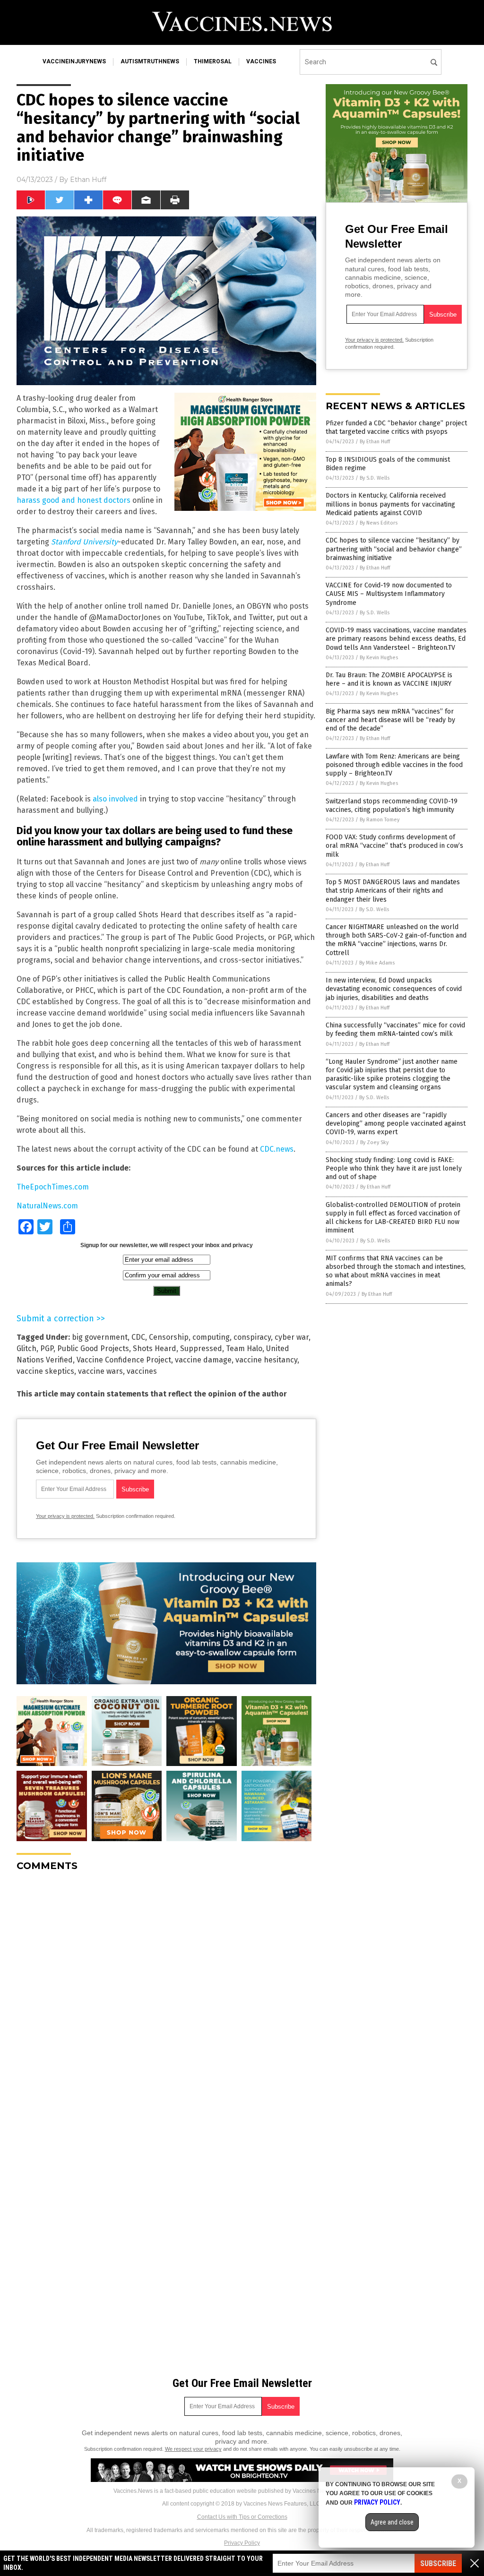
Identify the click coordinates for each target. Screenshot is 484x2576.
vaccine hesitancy (266, 1360)
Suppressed (201, 1348)
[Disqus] (166, 1997)
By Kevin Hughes (379, 658)
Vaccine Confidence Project (124, 1360)
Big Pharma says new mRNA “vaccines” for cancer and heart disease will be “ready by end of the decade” (390, 720)
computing (211, 1337)
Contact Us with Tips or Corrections (242, 2517)
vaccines (261, 61)
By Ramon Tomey (380, 820)
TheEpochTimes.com (53, 1187)
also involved (115, 799)
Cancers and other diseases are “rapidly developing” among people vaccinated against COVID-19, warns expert (396, 1124)
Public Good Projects (93, 1348)
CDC (138, 1337)
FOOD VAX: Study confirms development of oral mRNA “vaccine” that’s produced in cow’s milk (394, 846)
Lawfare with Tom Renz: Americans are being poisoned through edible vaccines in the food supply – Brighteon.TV (394, 765)
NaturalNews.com (47, 1206)
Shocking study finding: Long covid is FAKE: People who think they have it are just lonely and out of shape (394, 1168)
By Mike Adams (377, 963)
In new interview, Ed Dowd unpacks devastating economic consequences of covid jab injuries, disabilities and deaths (394, 989)
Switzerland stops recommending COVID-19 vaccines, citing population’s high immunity (392, 806)
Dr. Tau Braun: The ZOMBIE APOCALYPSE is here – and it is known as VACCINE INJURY (389, 679)
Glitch (26, 1348)
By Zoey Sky (374, 1142)
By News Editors (379, 523)
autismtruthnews (150, 61)
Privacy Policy (242, 2543)
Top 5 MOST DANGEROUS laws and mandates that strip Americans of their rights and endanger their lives (393, 891)
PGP (47, 1348)
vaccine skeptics (45, 1371)
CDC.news (277, 1149)
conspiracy (252, 1337)
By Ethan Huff (375, 442)
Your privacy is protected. (65, 1516)
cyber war (292, 1337)
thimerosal (213, 61)
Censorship (169, 1337)
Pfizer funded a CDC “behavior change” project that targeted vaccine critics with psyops (396, 427)
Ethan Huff (88, 180)
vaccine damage (203, 1360)
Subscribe (438, 2563)
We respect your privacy (193, 2449)
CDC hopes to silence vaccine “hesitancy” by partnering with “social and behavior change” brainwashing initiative (394, 549)
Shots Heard (155, 1348)
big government (100, 1337)
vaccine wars (100, 1371)
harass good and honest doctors (73, 500)
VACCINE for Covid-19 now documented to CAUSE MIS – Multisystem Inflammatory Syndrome (389, 594)
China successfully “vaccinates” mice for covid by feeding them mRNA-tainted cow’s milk (395, 1030)
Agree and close (392, 2522)
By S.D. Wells (375, 478)
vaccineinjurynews (74, 61)
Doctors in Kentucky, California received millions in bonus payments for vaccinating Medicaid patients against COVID (390, 504)
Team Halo (244, 1348)
